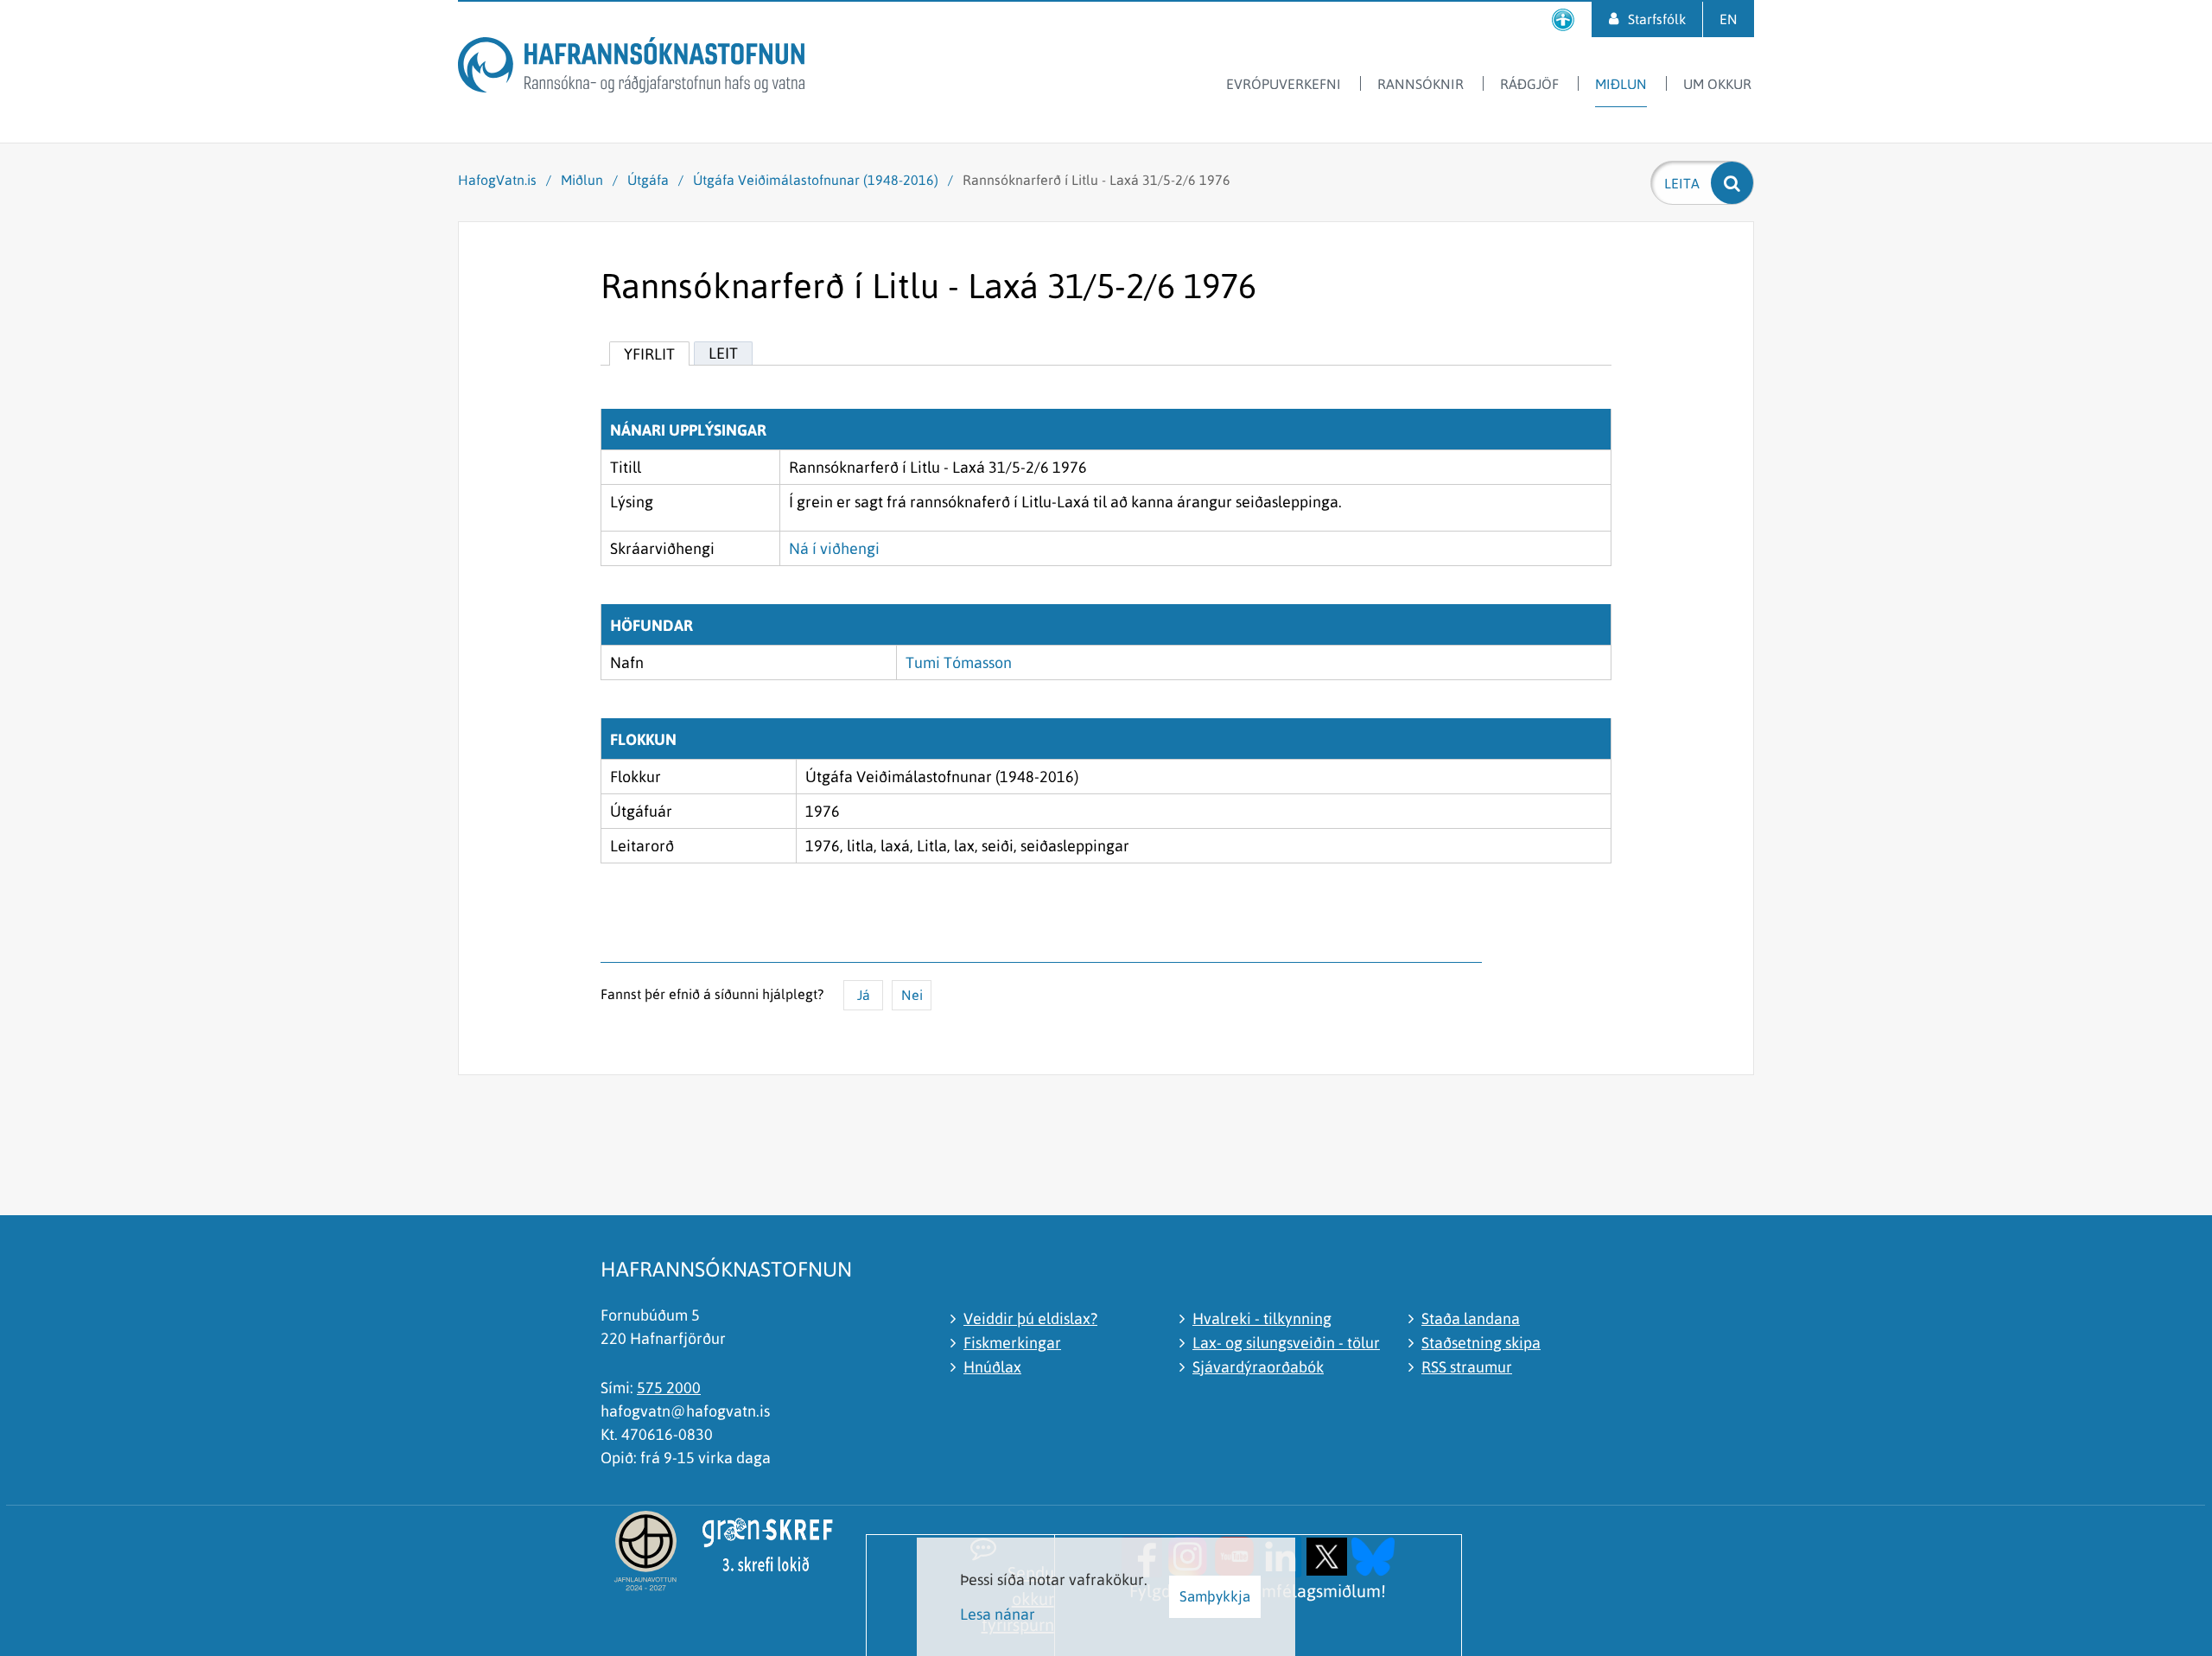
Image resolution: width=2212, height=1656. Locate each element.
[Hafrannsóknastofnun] (631, 68)
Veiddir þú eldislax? (1030, 1318)
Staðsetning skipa (1481, 1343)
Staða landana (1471, 1318)
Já (864, 995)
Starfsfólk (1657, 19)
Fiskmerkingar (1012, 1343)
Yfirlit (649, 354)
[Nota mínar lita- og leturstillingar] (1563, 19)
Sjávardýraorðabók (1258, 1367)
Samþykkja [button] (1215, 1596)
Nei (912, 995)
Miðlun (582, 180)
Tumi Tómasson (959, 662)
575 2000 (669, 1388)
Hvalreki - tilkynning (1262, 1318)
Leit (723, 353)
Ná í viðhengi (834, 548)
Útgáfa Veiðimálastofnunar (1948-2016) (816, 180)
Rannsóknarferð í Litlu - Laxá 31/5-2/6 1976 (1096, 180)
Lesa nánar (998, 1614)
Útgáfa (648, 180)
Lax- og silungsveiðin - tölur (1286, 1343)
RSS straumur (1467, 1367)
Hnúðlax (992, 1367)
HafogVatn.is (497, 180)
